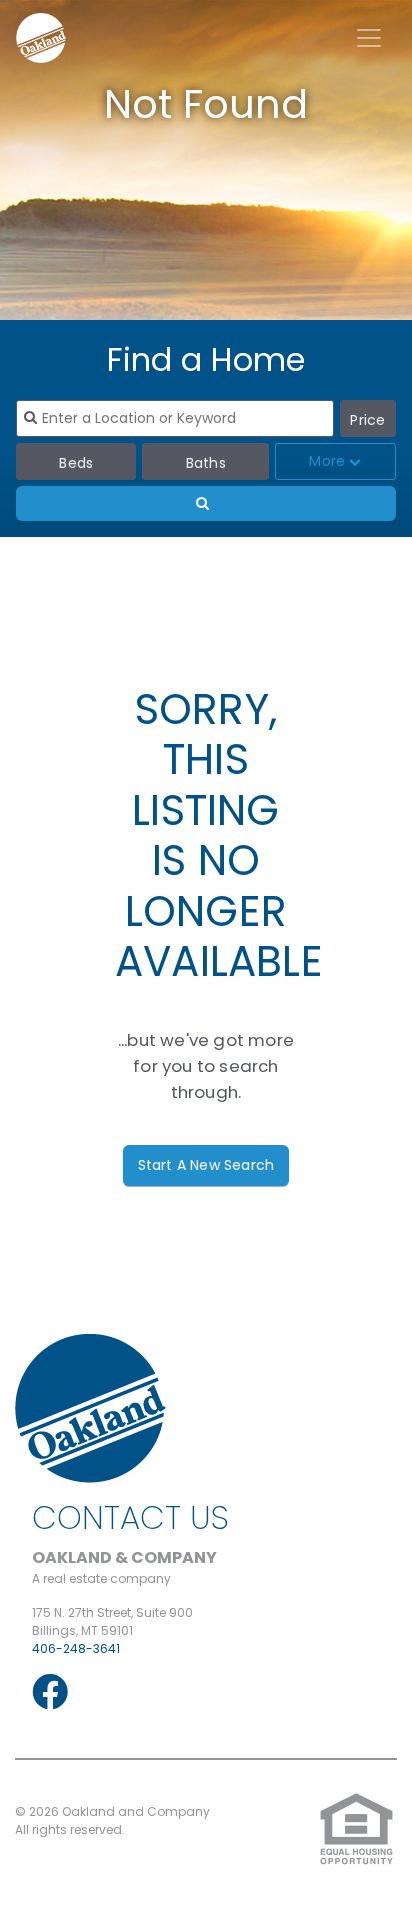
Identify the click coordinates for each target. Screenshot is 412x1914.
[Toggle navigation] (369, 38)
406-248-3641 (76, 1648)
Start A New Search (206, 1165)
